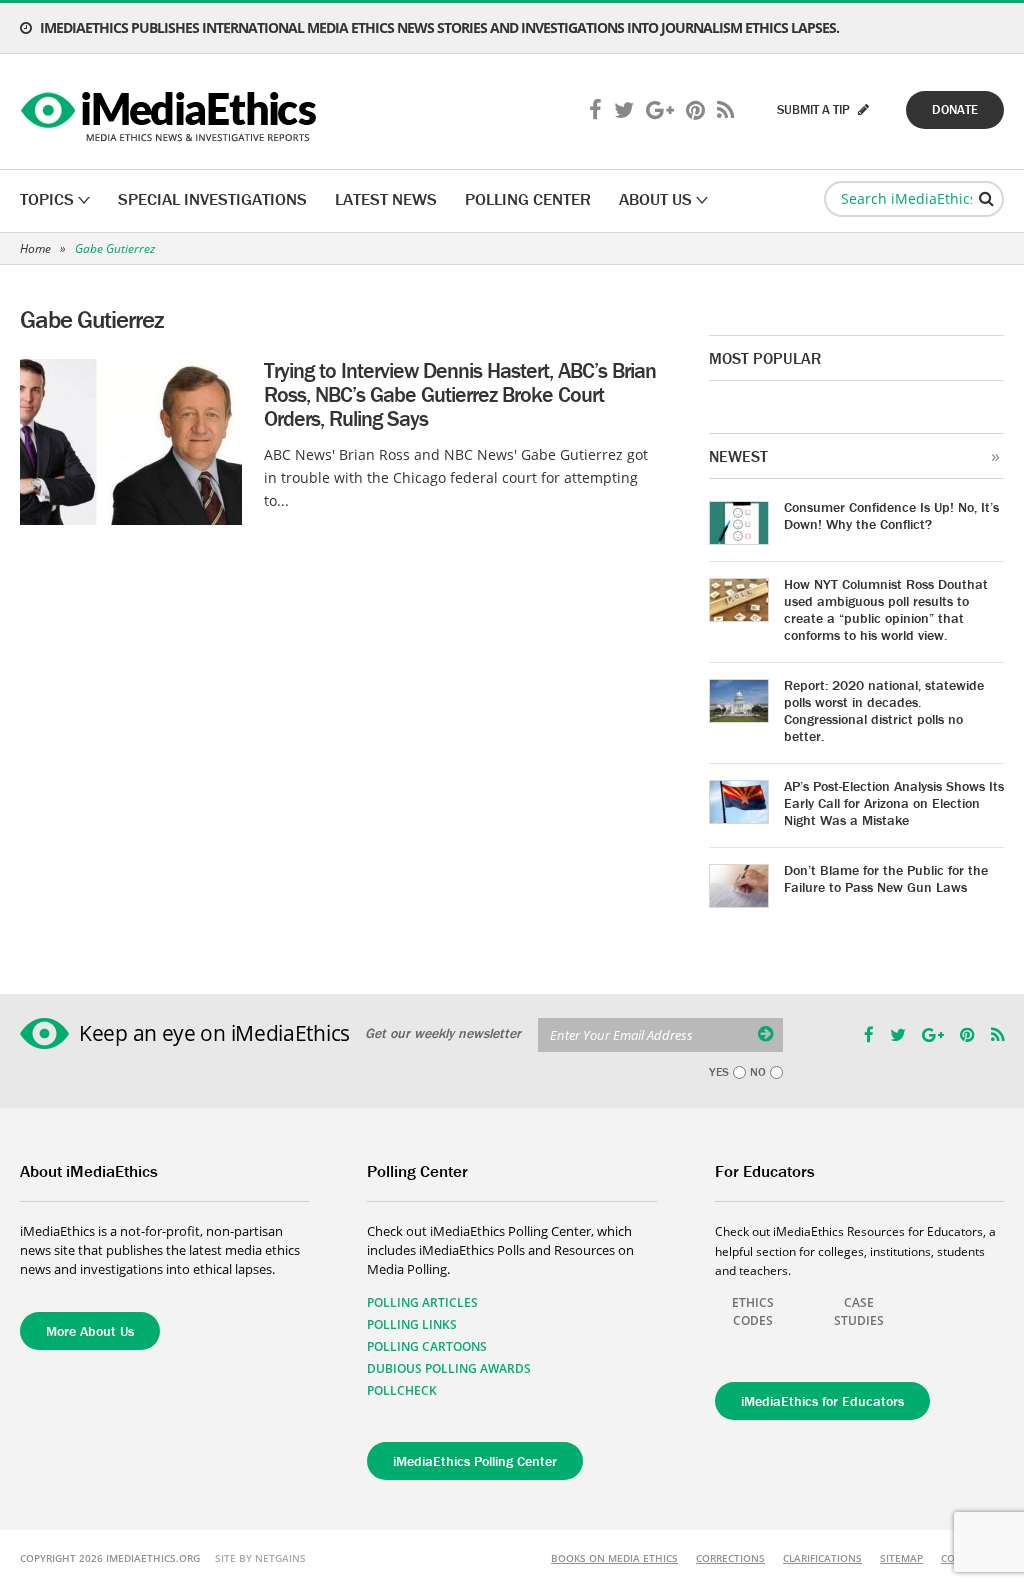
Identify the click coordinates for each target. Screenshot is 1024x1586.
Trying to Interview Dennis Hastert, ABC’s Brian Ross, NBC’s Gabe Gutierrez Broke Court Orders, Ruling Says (460, 394)
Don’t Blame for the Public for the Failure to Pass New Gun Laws (886, 878)
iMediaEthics (171, 112)
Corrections (730, 1558)
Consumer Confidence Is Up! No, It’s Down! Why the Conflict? (891, 515)
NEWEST (738, 456)
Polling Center (528, 199)
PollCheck (402, 1390)
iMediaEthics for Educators (822, 1401)
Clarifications (822, 1558)
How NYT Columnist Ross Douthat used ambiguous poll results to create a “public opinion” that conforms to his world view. (886, 609)
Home (35, 248)
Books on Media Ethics (614, 1558)
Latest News (386, 199)
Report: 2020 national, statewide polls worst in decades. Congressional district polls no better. (884, 710)
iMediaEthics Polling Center (475, 1461)
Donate (955, 109)
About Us (655, 199)
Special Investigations (212, 199)
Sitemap (901, 1558)
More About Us (90, 1331)
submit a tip (815, 109)
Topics (47, 199)
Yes (719, 1072)
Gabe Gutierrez (115, 248)
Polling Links (412, 1324)
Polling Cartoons (427, 1346)
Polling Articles (422, 1302)
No (758, 1072)
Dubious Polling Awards (449, 1368)
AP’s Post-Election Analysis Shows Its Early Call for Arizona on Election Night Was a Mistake (894, 803)
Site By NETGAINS (260, 1558)
